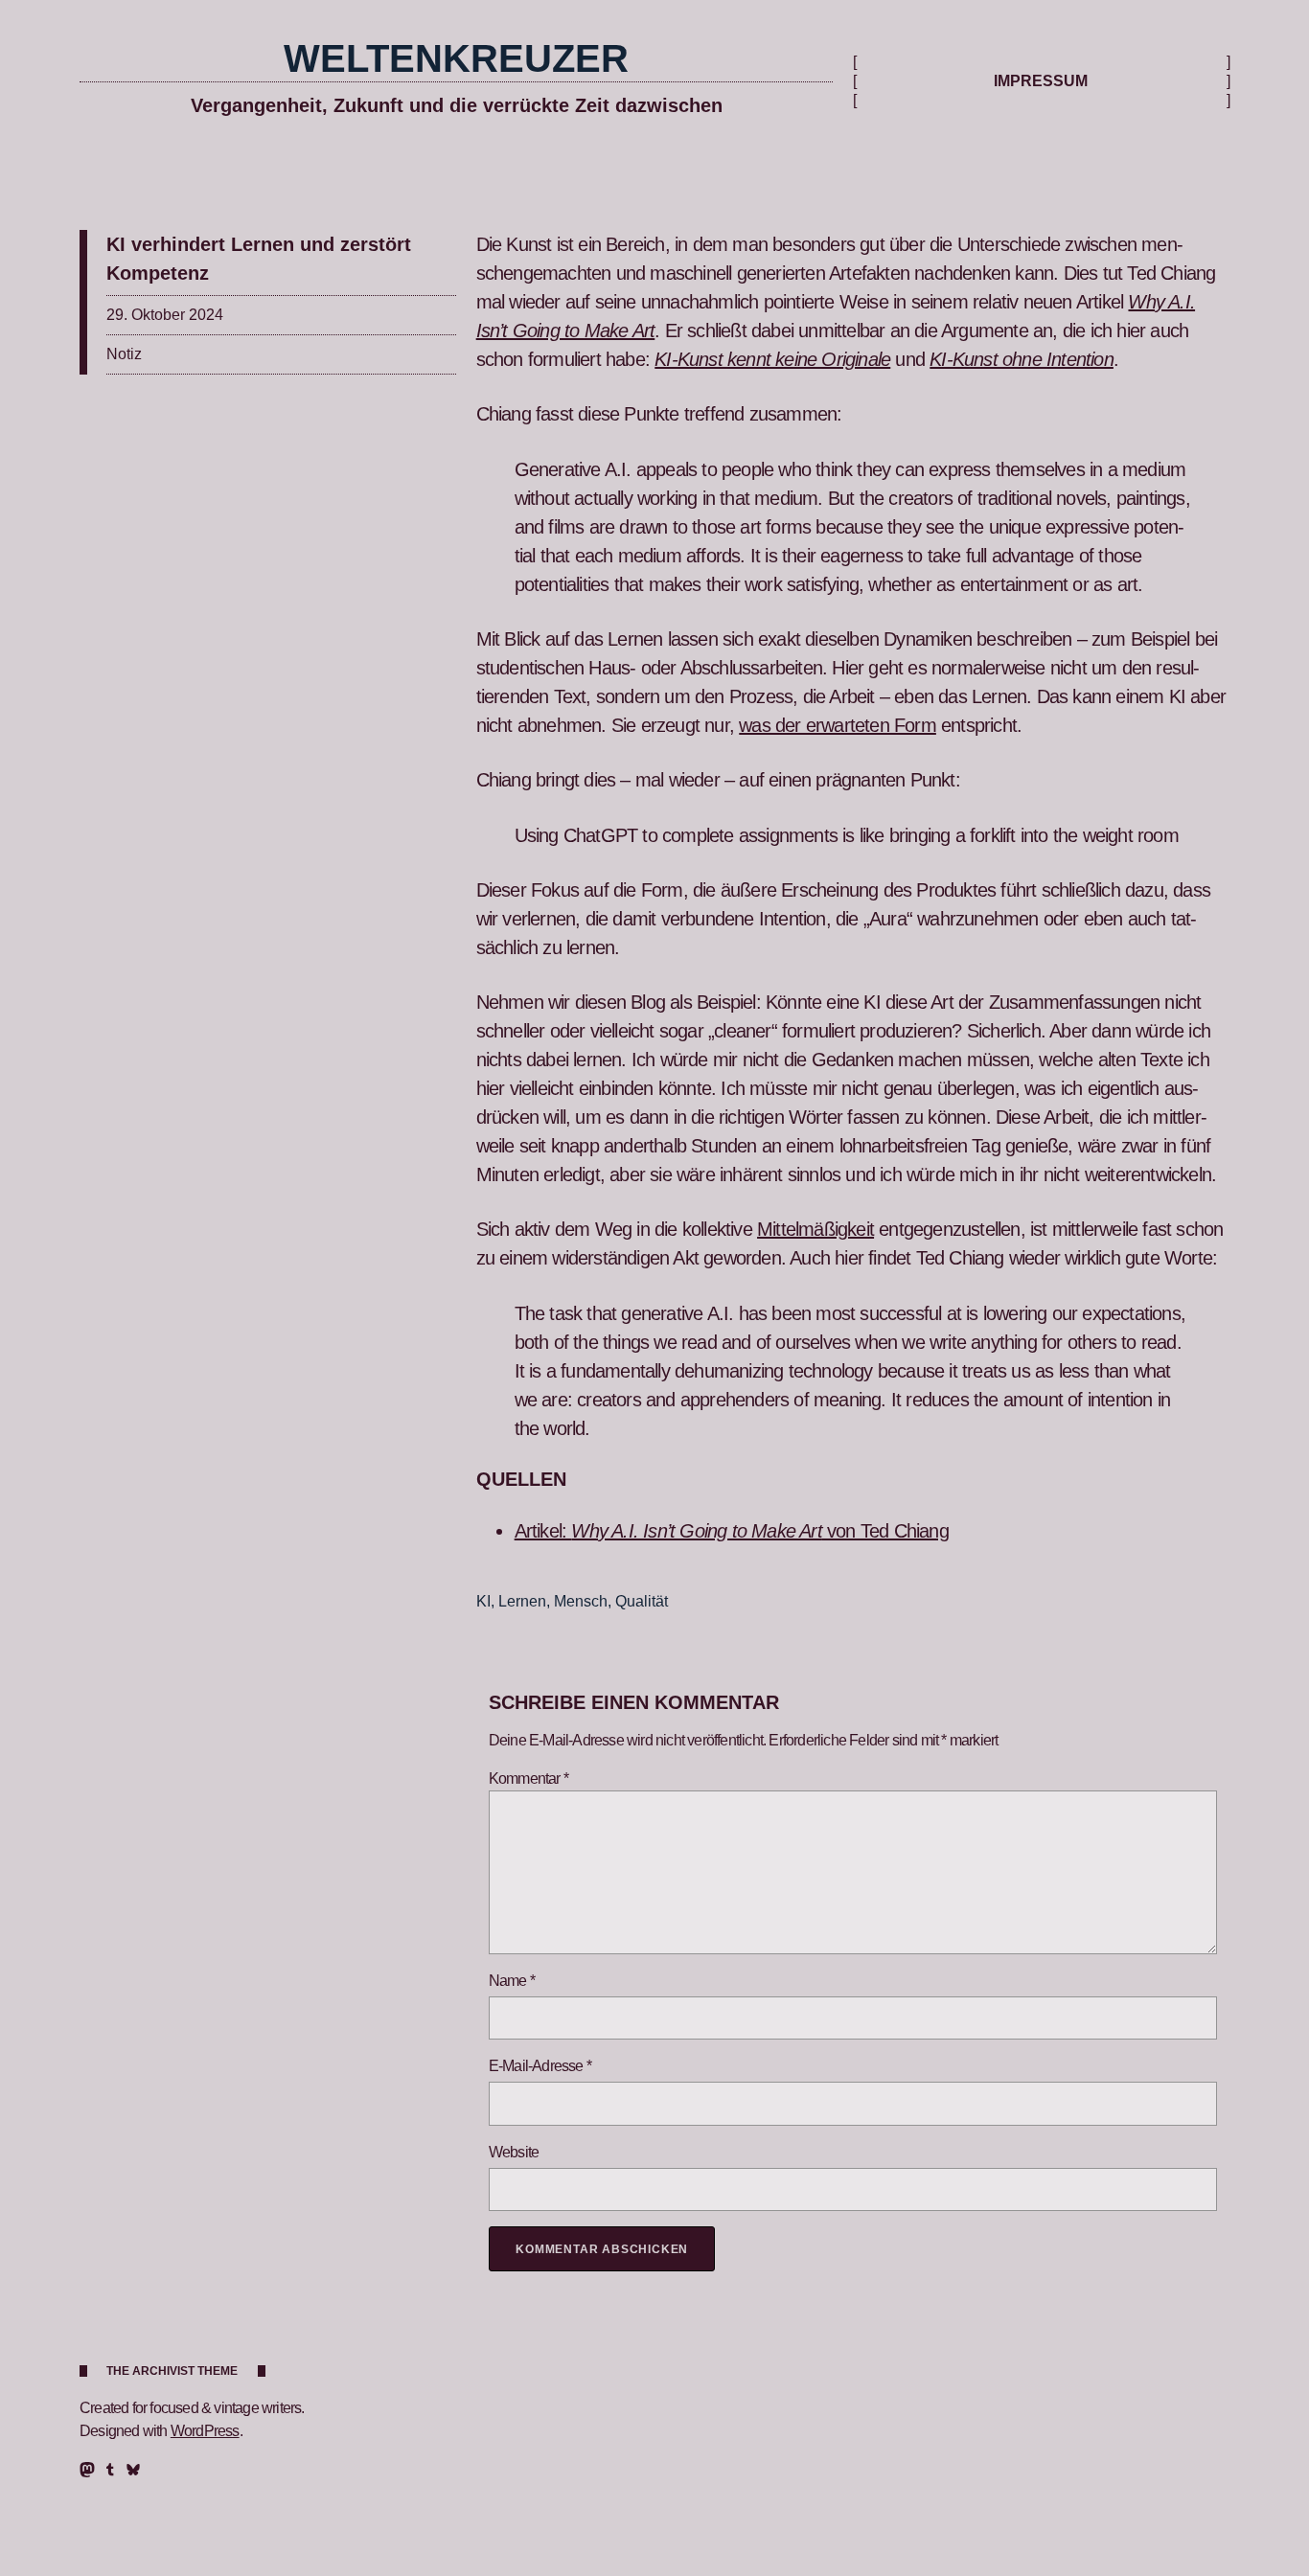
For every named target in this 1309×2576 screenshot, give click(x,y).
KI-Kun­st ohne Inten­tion (1022, 359)
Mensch (581, 1601)
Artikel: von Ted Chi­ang (732, 1531)
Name (512, 1981)
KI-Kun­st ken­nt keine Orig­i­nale (772, 359)
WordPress (205, 2431)
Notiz (124, 354)
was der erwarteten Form (838, 725)
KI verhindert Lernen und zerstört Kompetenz (259, 259)
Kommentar (528, 1778)
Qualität (642, 1601)
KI (483, 1601)
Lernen (522, 1601)
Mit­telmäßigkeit (815, 1229)
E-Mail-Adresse (540, 2066)
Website (514, 2152)
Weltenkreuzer (456, 58)
